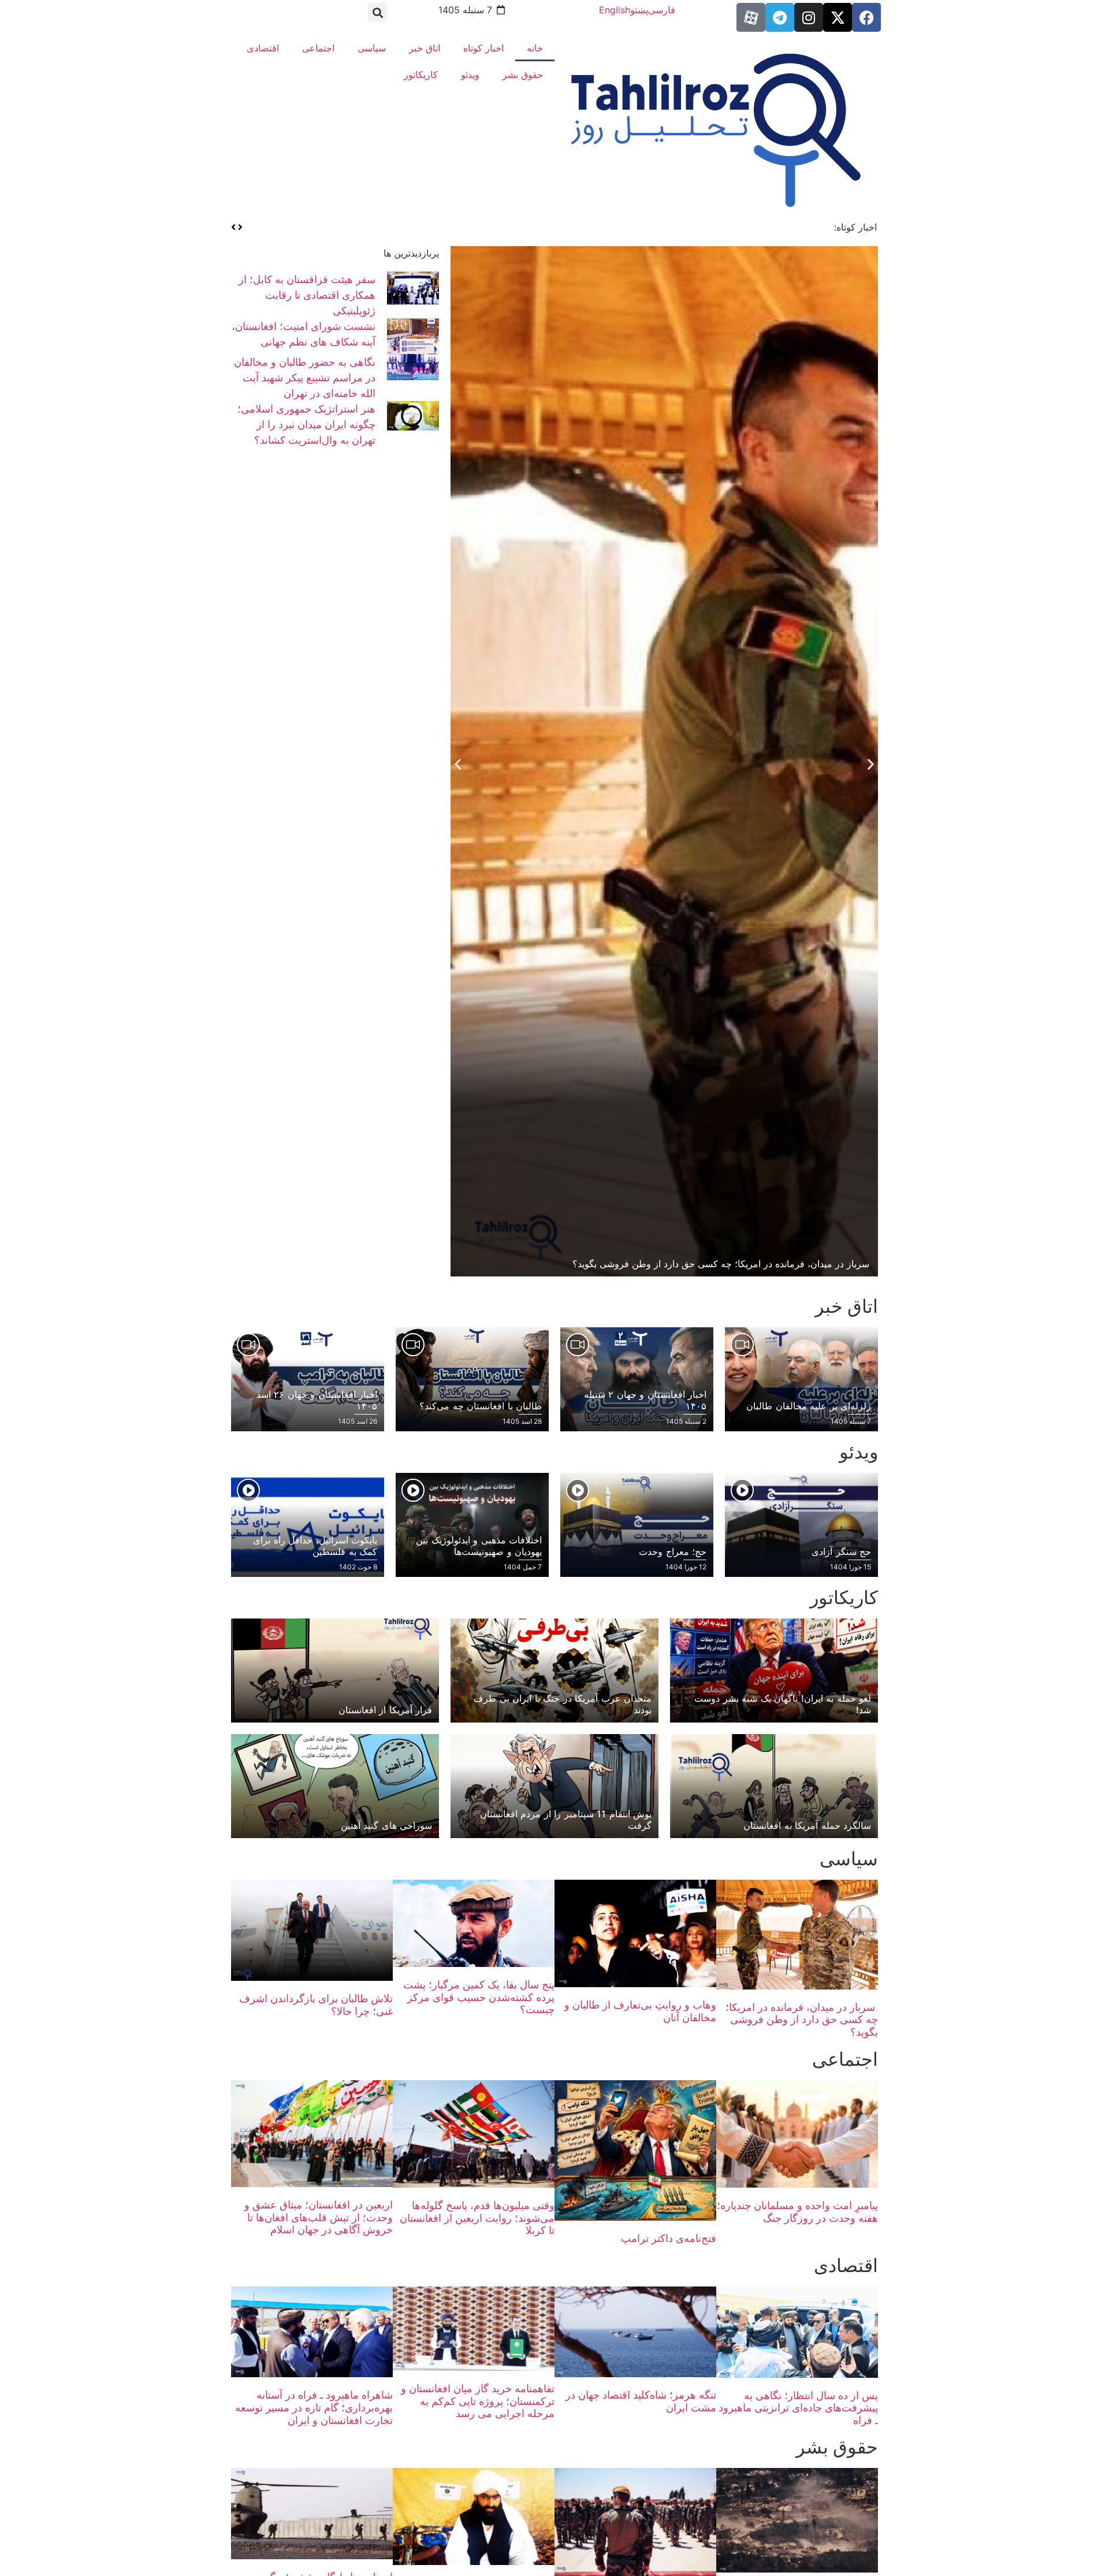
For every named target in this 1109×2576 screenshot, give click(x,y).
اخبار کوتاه (483, 48)
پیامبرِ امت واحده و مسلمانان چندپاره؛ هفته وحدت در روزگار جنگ (797, 2212)
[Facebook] (866, 17)
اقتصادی (263, 48)
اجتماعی (318, 48)
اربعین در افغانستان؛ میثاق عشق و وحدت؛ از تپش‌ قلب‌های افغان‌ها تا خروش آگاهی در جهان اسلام (319, 2217)
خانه (535, 48)
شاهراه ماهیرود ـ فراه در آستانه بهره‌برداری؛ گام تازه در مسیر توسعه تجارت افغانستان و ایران (314, 2407)
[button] (377, 12)
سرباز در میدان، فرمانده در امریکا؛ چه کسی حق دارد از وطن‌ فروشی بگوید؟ (802, 2020)
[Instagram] (809, 17)
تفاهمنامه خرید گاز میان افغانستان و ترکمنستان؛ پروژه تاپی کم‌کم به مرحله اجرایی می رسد (478, 2401)
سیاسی (372, 48)
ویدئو (470, 75)
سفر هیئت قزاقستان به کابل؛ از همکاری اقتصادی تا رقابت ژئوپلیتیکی (307, 295)
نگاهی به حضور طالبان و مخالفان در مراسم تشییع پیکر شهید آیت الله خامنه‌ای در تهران (305, 378)
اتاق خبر (425, 48)
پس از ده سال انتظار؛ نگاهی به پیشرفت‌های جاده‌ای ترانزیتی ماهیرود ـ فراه (798, 2408)
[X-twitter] (838, 17)
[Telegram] (780, 17)
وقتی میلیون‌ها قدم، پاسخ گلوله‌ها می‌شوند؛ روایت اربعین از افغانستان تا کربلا (477, 2218)
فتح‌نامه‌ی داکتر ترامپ (669, 2238)
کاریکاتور (421, 75)
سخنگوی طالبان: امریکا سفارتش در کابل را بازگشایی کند (710, 227)
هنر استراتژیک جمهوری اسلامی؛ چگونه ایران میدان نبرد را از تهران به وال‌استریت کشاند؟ (306, 424)
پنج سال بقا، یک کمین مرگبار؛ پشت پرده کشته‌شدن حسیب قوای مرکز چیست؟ (479, 1997)
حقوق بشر (523, 75)
